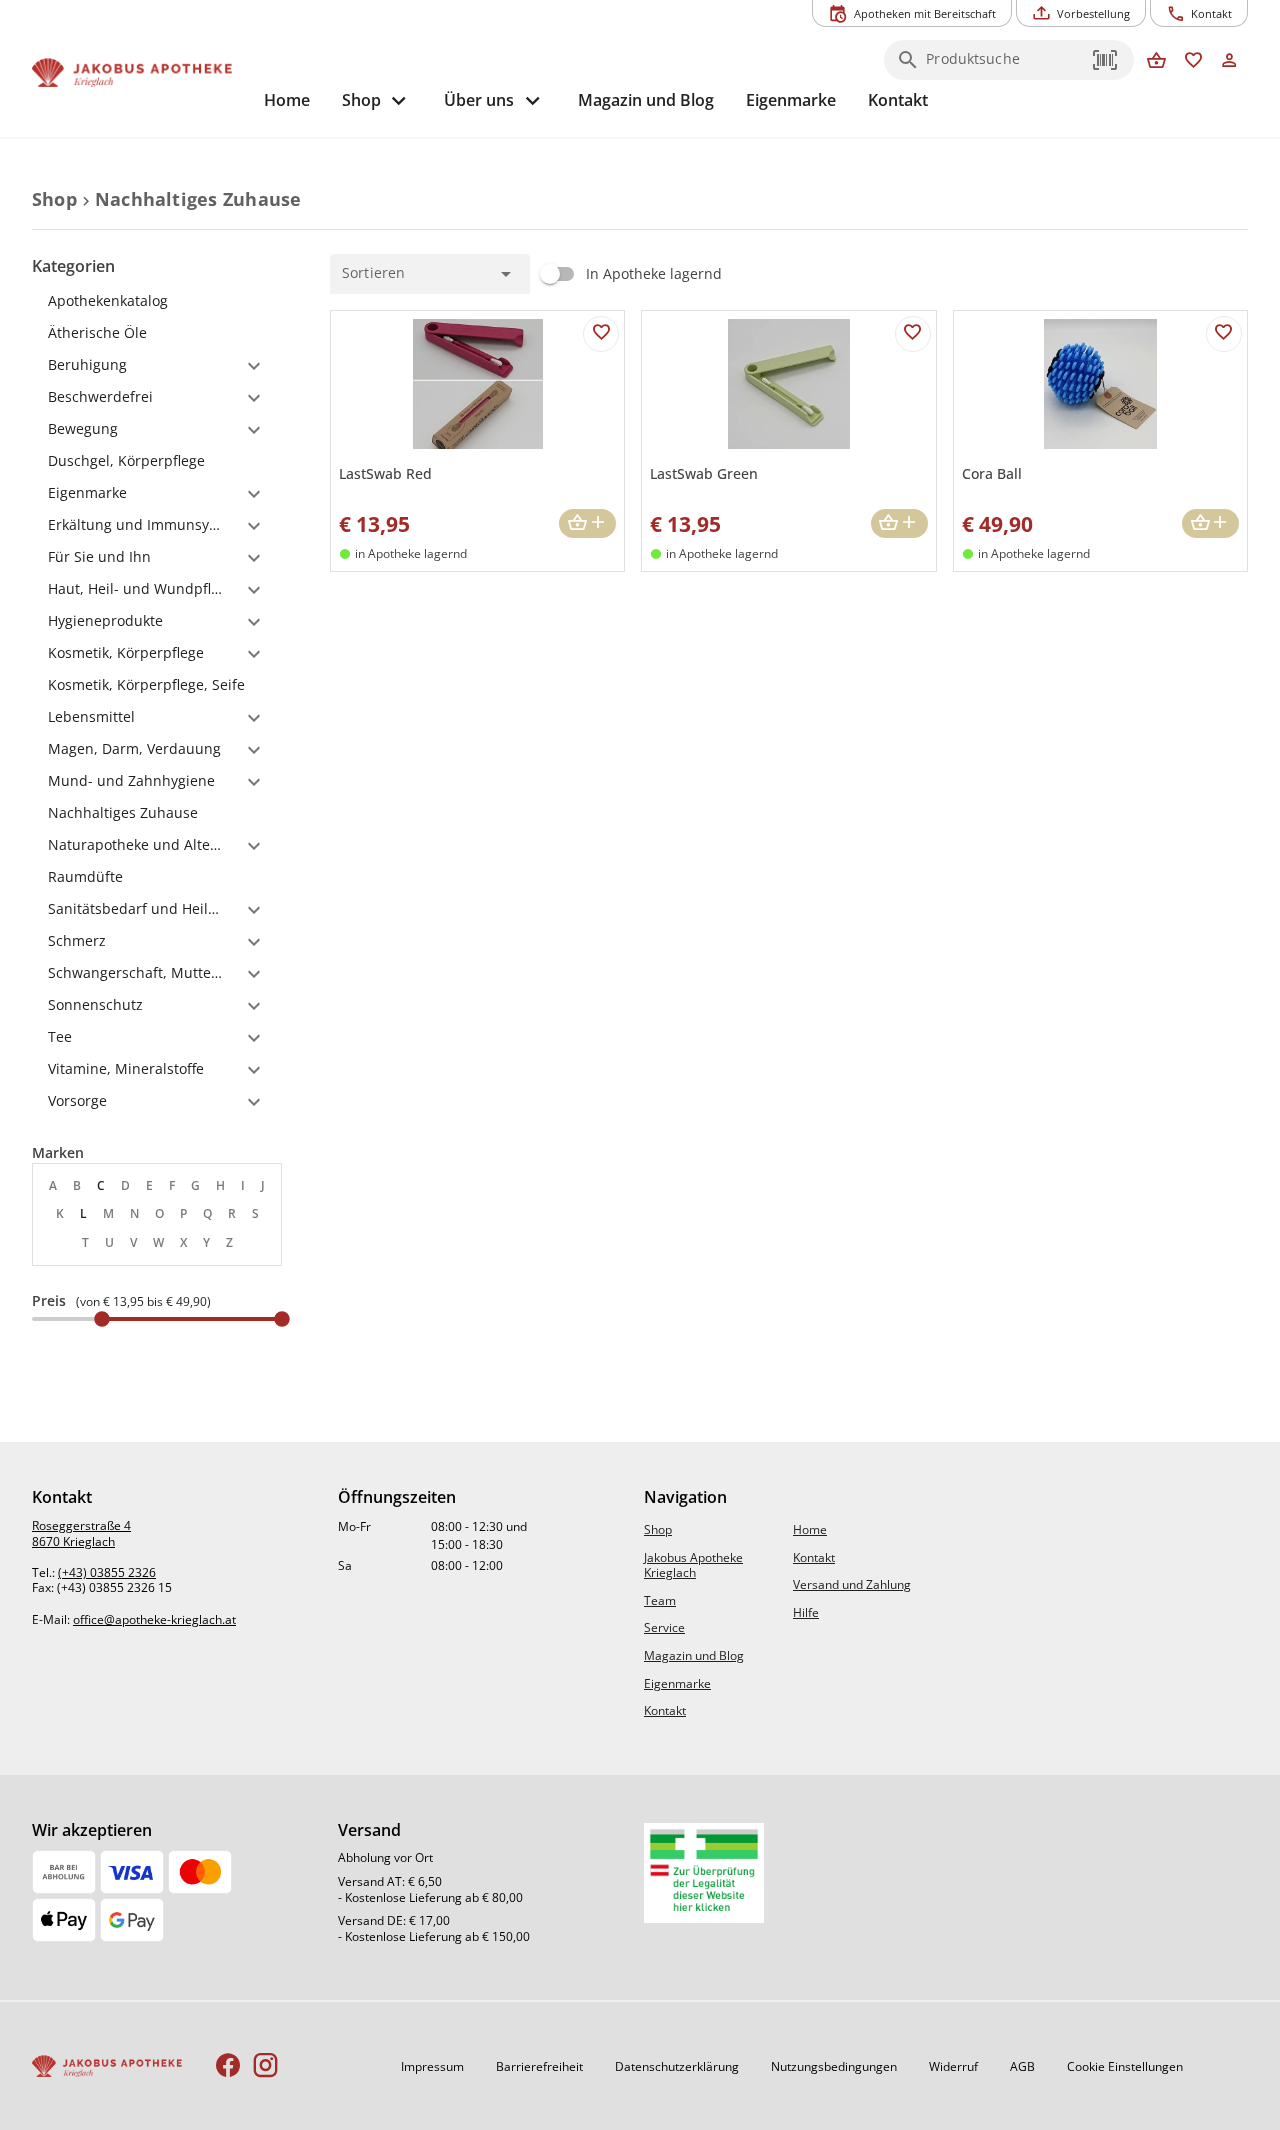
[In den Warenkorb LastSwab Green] (899, 523)
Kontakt (665, 1710)
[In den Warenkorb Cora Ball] (1210, 523)
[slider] (157, 1319)
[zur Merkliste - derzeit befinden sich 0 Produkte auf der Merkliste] (1193, 61)
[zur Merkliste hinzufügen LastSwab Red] (601, 334)
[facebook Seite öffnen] (228, 2066)
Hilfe (806, 1612)
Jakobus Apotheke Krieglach (693, 1565)
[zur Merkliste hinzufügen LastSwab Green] (913, 334)
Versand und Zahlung (852, 1584)
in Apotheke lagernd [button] (411, 553)
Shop (658, 1529)
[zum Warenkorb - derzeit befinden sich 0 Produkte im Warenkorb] (1156, 61)
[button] (1106, 60)
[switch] (626, 274)
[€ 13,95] (102, 1319)
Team (660, 1600)
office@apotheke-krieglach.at (154, 1619)
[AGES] (704, 1873)
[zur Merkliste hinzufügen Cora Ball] (1224, 334)
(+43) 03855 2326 (107, 1572)
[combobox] (1004, 66)
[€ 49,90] (282, 1319)
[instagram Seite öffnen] (265, 2066)
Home (810, 1529)
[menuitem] (287, 100)
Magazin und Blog (694, 1655)
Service (664, 1627)
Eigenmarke (677, 1683)
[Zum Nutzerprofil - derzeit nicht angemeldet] (1229, 61)
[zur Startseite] (140, 73)
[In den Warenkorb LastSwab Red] (587, 523)
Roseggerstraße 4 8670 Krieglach (81, 1533)
